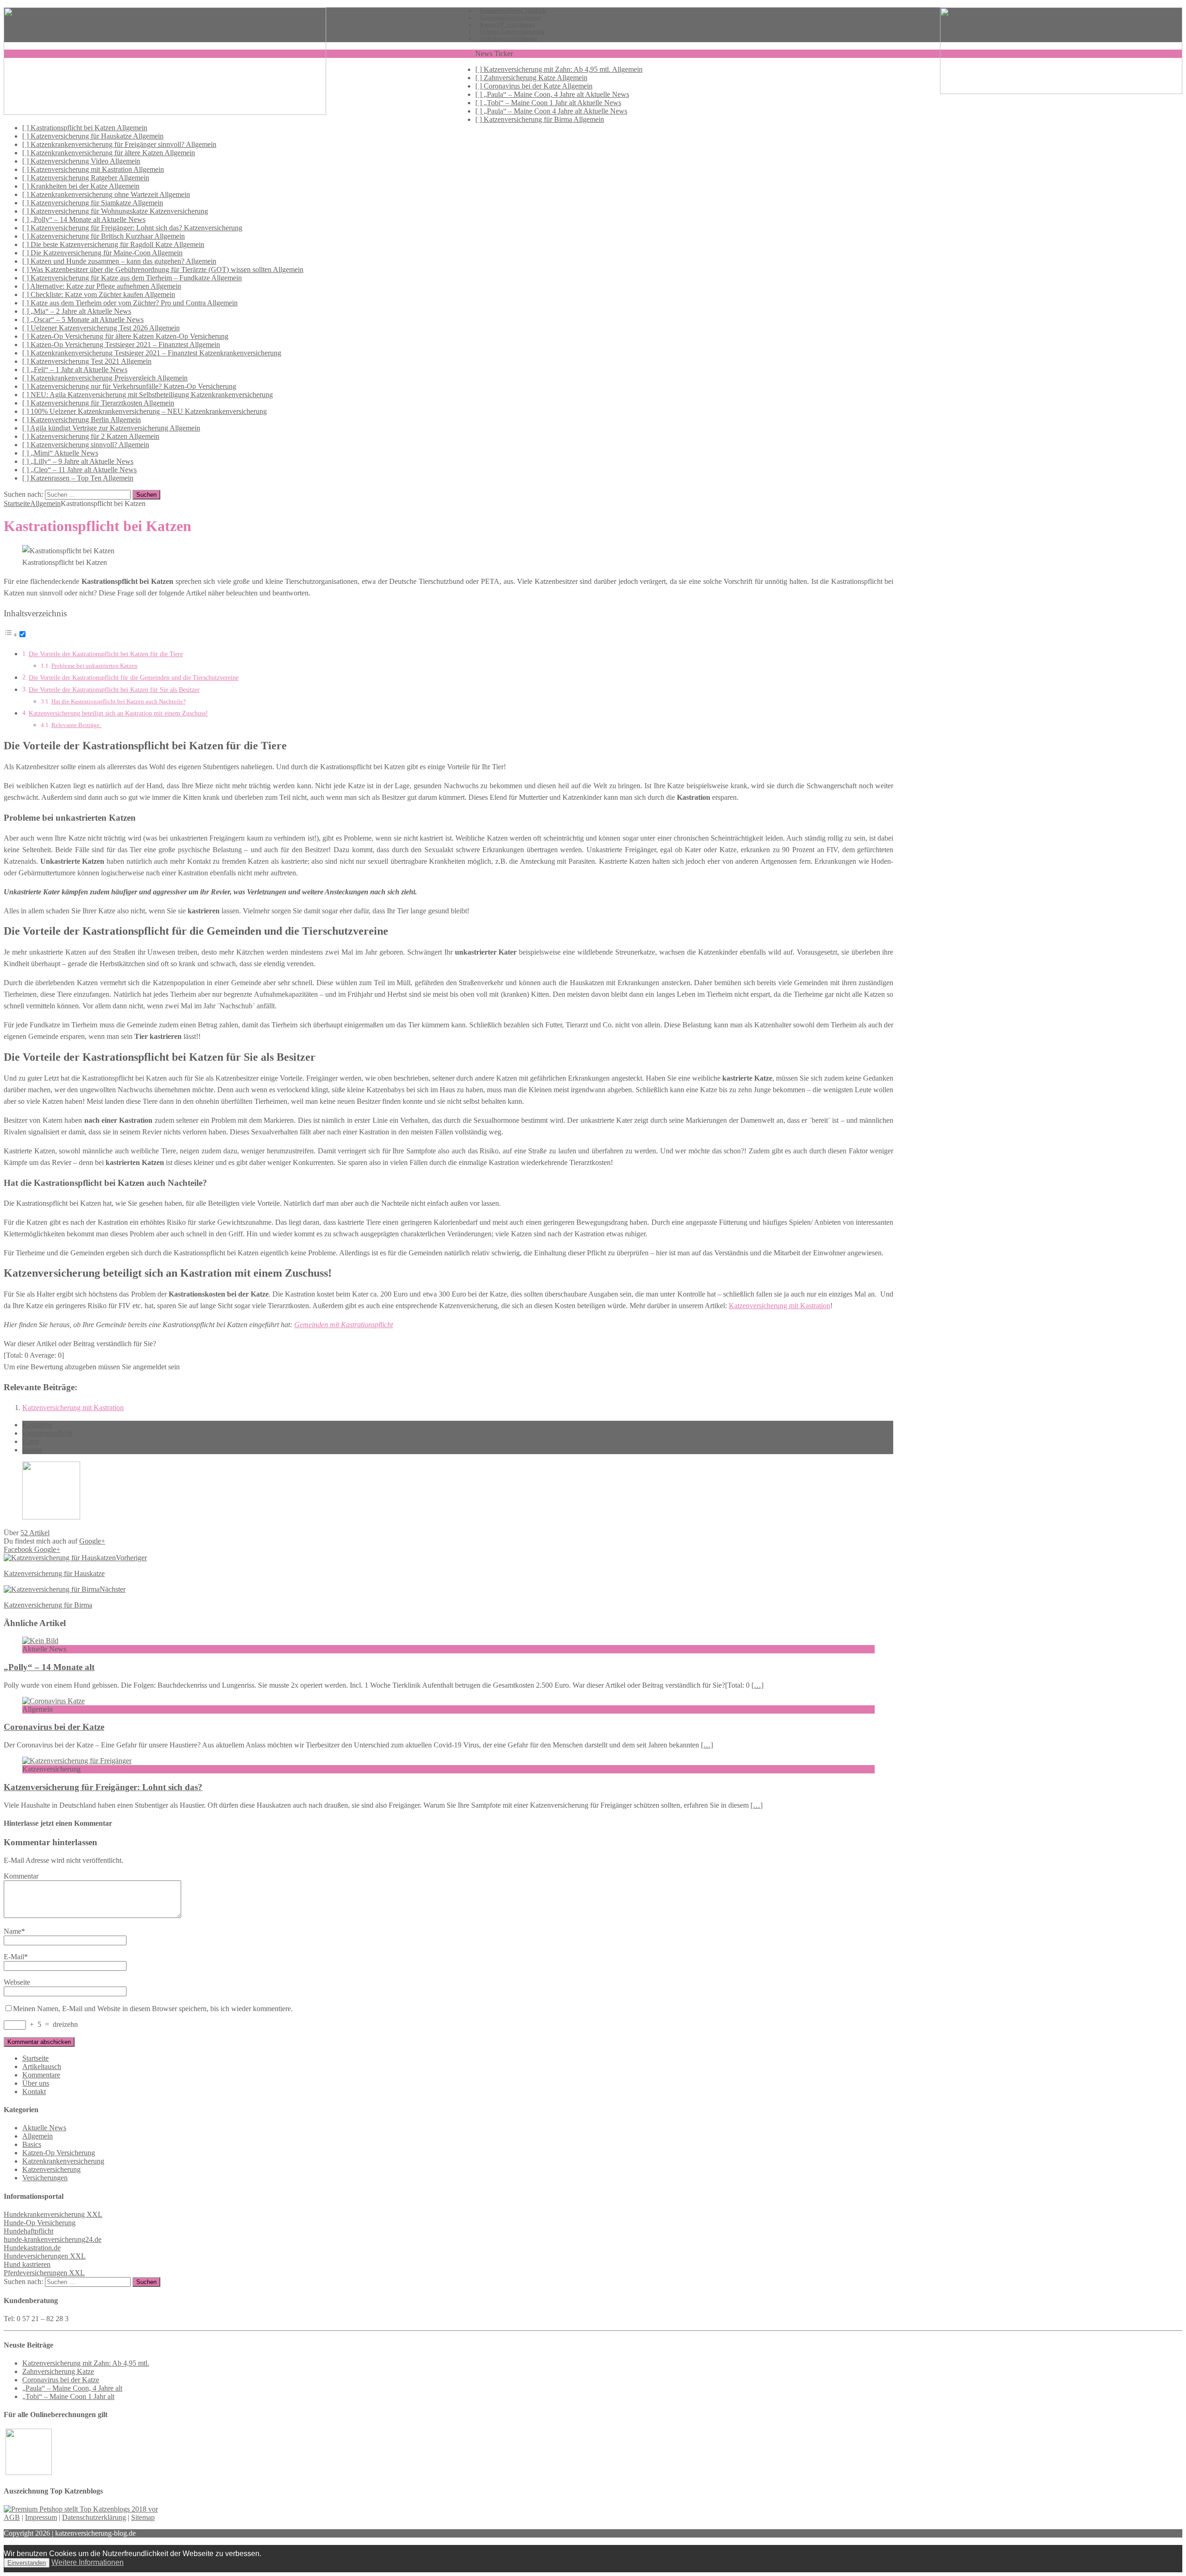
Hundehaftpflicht (28, 2231)
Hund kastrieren (27, 2264)
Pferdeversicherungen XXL (44, 2273)
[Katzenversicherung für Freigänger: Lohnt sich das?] (77, 1761)
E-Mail (14, 1957)
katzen (32, 1450)
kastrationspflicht (47, 1433)
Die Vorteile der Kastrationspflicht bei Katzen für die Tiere (106, 654)
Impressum (41, 2517)
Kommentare (41, 2075)
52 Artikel (35, 1533)
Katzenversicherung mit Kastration (779, 1306)
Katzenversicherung (51, 2169)
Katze (31, 1441)
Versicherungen (45, 2178)
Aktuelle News (44, 2128)
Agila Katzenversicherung (508, 38)
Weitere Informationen (88, 2562)
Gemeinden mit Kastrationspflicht (344, 1325)
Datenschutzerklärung (94, 2517)
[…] (757, 1685)
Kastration (37, 1425)
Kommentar (21, 1876)
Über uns (36, 2083)
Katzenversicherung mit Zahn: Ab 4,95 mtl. (86, 2363)
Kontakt (34, 2092)
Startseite (35, 2058)
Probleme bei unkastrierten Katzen (95, 666)
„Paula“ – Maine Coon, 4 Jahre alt (72, 2388)
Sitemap (143, 2517)
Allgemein (38, 2136)
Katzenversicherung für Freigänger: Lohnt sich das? (103, 1787)
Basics (32, 2144)
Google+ (92, 1541)
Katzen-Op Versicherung (59, 2153)
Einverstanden (27, 2563)
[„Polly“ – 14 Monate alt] (40, 1641)
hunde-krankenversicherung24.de (53, 2239)
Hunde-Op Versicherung (40, 2223)
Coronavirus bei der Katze (54, 1727)
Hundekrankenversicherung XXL (53, 2214)
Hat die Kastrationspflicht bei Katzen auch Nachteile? (119, 701)
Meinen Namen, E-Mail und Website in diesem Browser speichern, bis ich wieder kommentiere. (153, 2009)
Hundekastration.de (32, 2248)
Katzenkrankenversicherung (63, 2161)
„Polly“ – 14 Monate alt (49, 1667)
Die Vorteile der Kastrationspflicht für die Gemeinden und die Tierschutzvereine (134, 677)
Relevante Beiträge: (76, 725)
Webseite (17, 1982)
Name (13, 1931)
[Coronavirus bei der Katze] (54, 1701)
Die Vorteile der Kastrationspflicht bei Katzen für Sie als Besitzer (114, 690)
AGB (12, 2517)
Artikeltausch (42, 2066)
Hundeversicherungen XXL (45, 2256)
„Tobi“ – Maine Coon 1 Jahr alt (68, 2396)
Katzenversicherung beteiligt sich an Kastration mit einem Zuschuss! (118, 713)
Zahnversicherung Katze (58, 2371)
